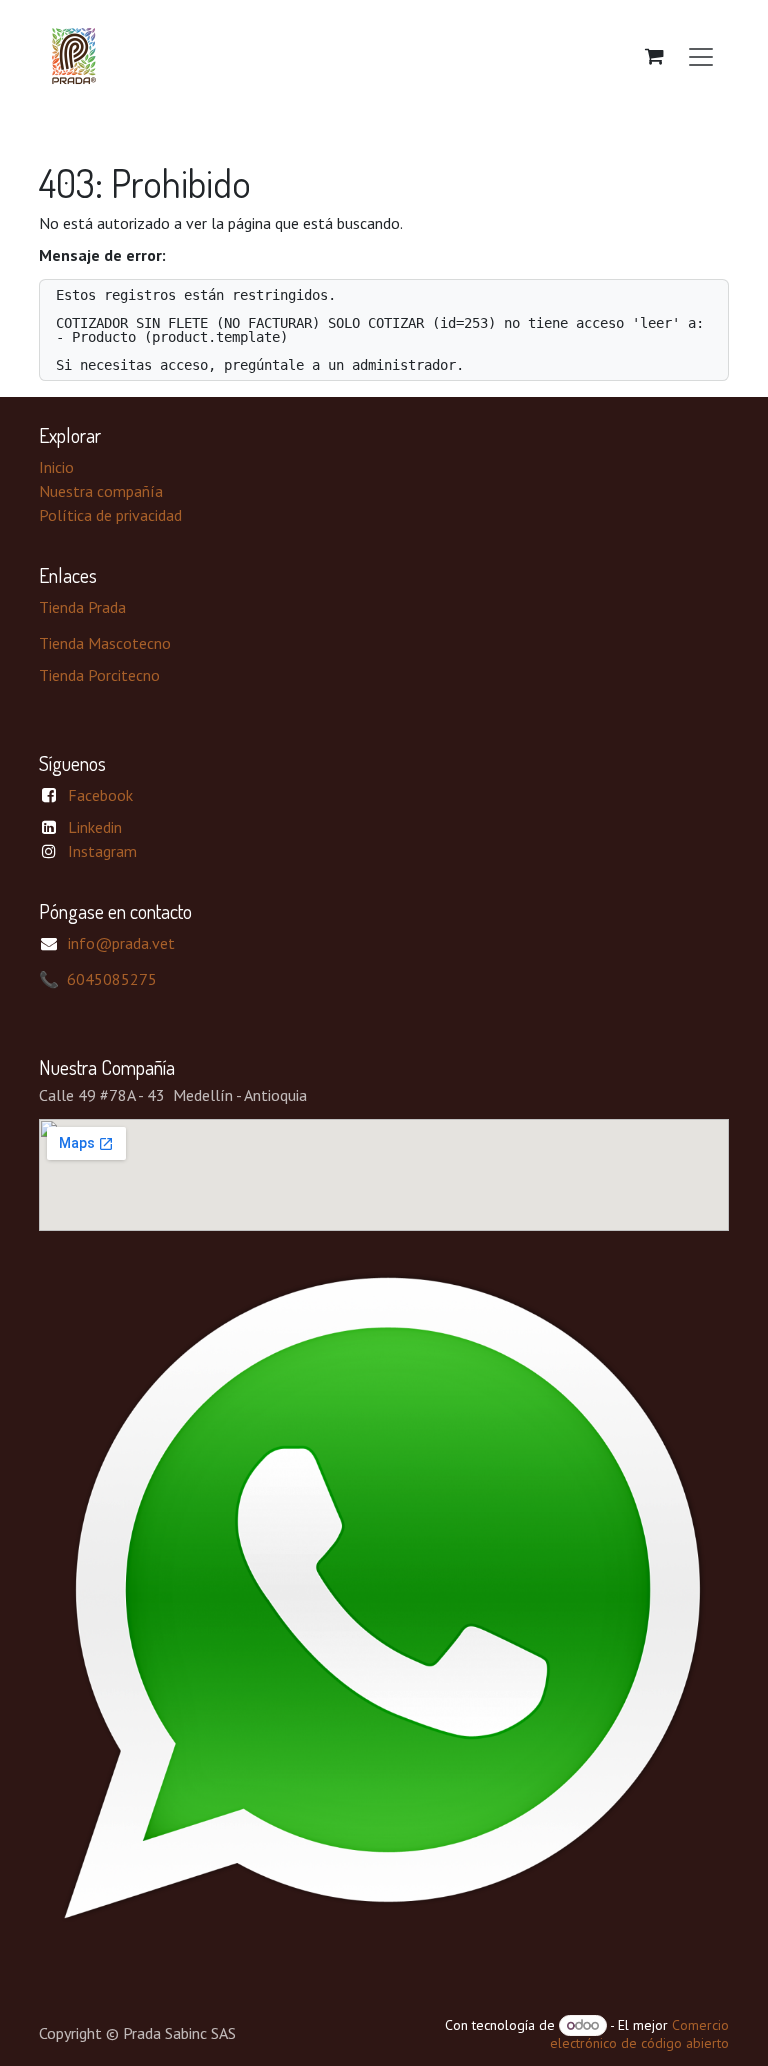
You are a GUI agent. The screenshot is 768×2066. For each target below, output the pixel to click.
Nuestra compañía (101, 491)
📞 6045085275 (98, 979)
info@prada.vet (121, 943)
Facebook (100, 795)
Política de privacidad (110, 515)
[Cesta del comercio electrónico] (654, 56)
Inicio (56, 467)
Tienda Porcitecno (99, 675)
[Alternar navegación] (701, 56)
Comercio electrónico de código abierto (639, 2034)
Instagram (102, 851)
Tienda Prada (82, 607)
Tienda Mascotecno (105, 643)
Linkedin (95, 827)
